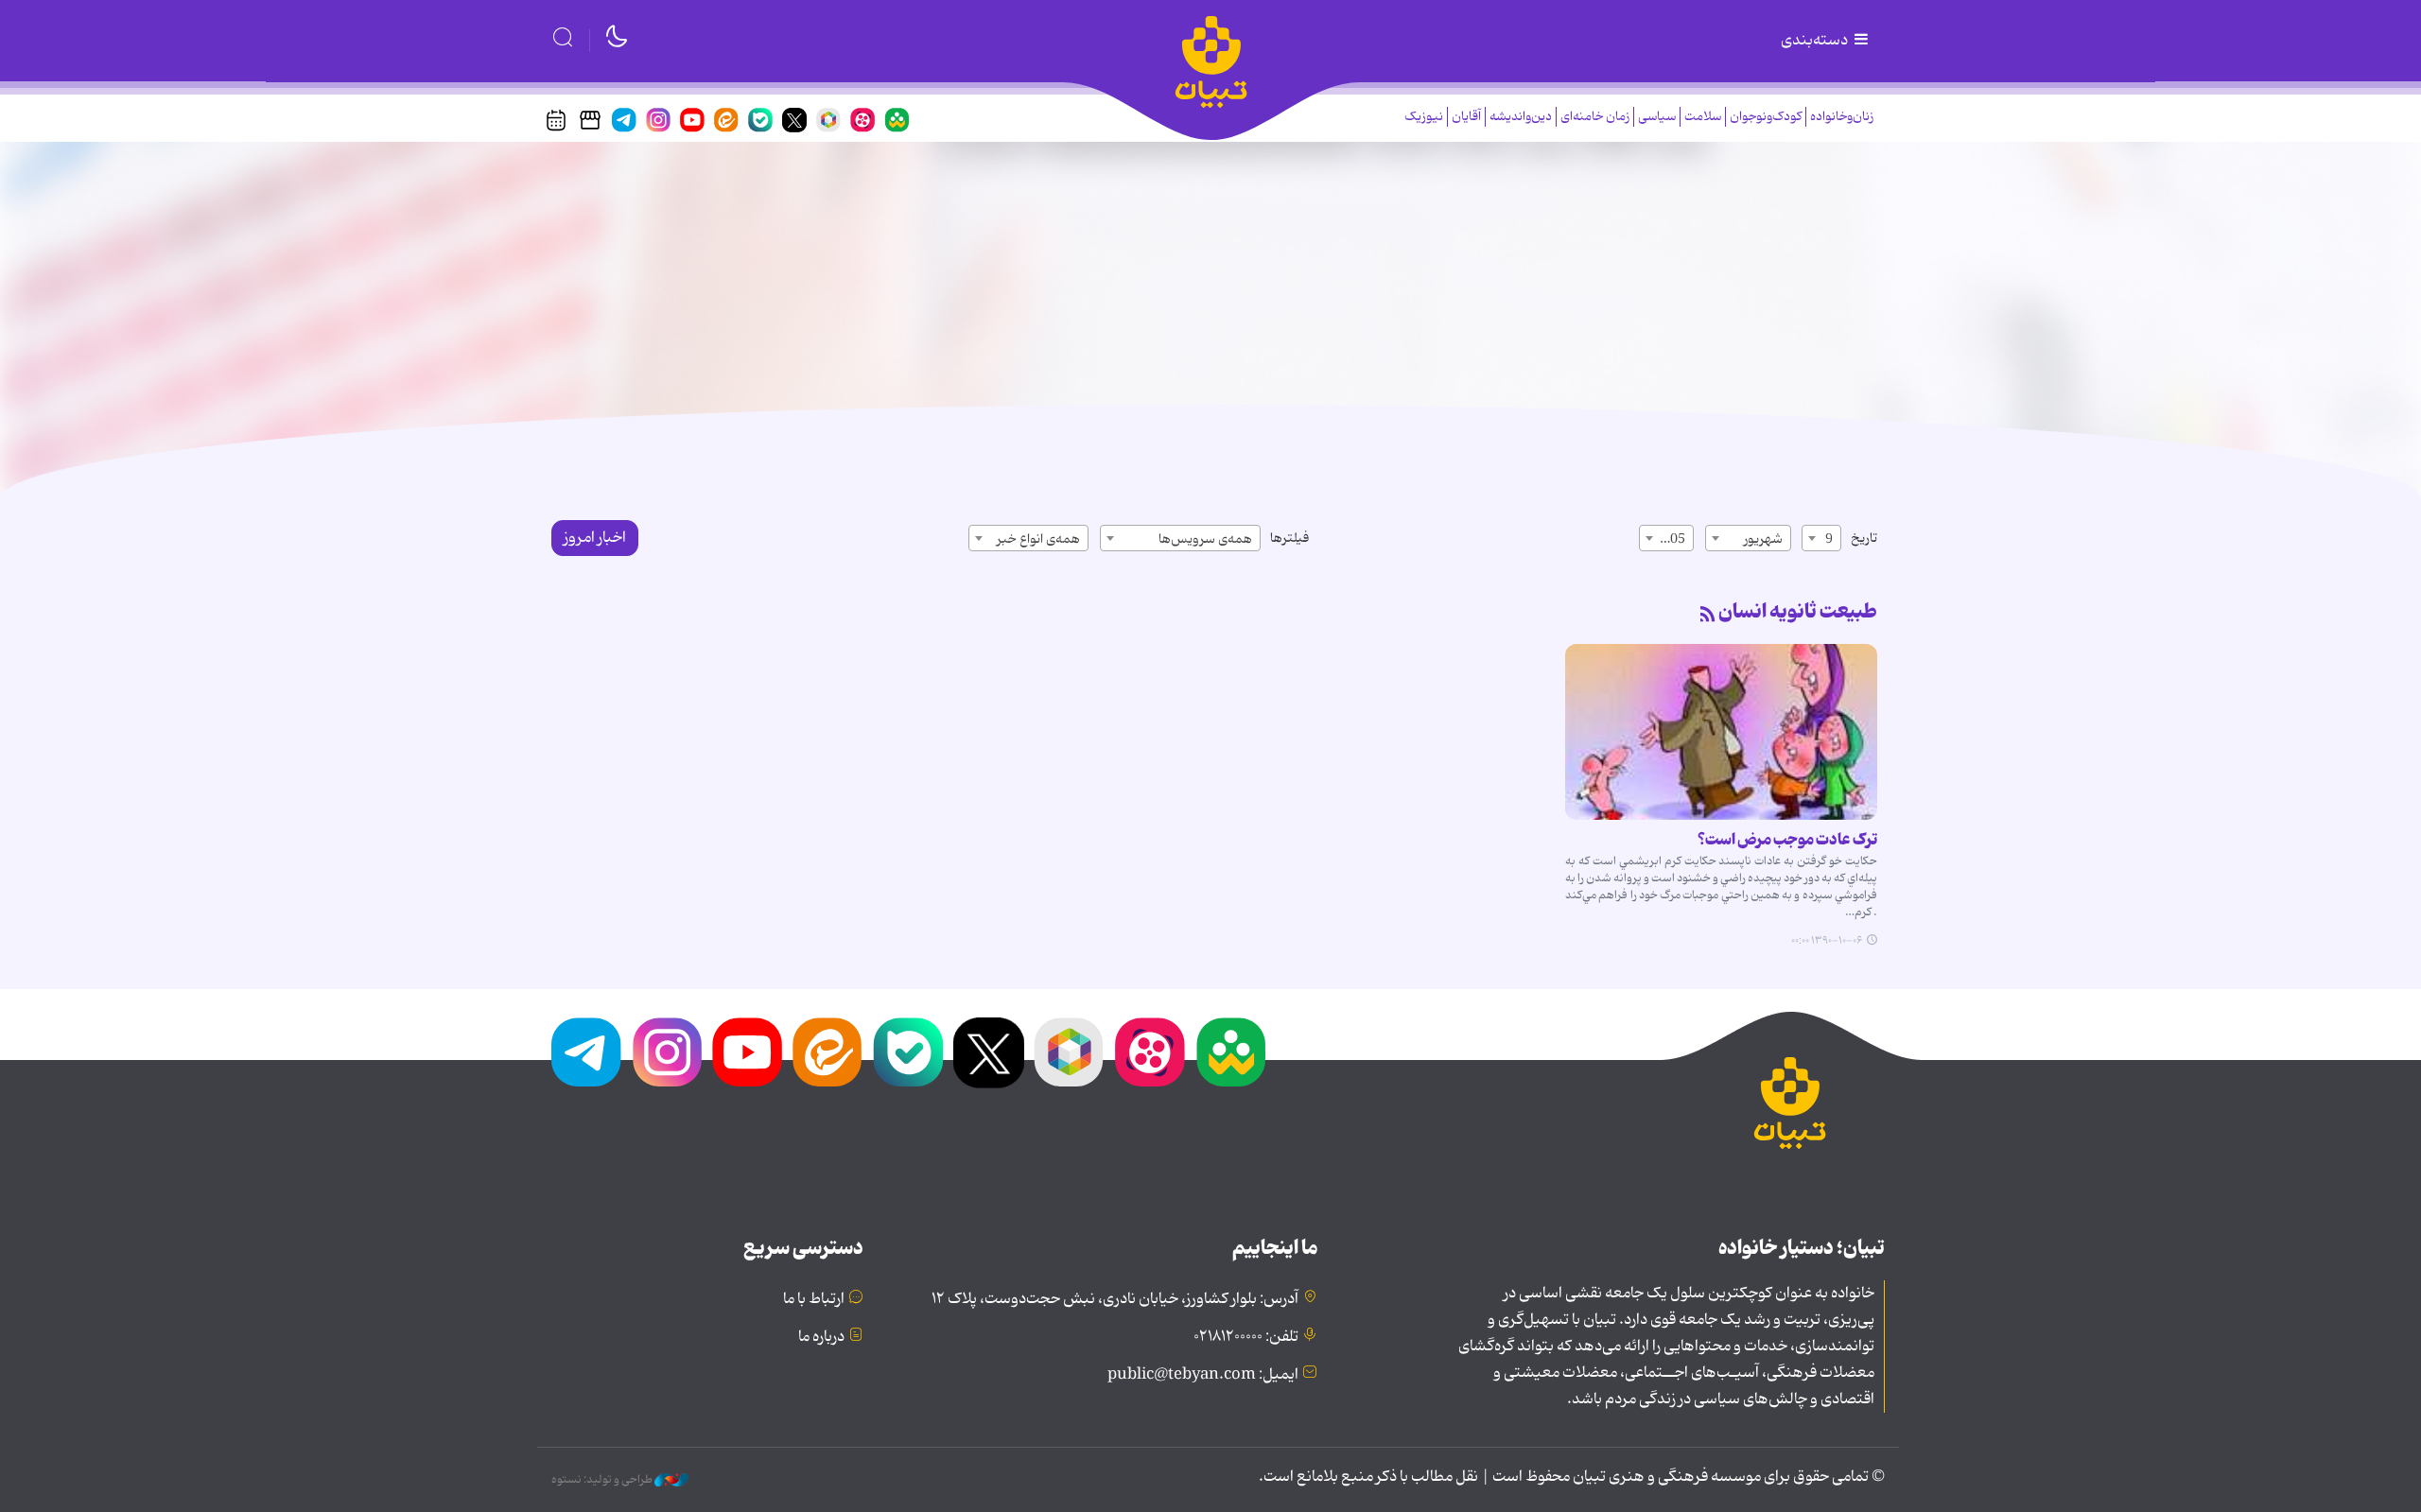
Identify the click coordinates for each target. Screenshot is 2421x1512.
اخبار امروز (595, 538)
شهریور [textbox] (1763, 539)
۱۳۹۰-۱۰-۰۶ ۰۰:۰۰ (1827, 941)
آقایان (1466, 117)
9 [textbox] (1829, 539)
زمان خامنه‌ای (1595, 117)
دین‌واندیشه (1521, 117)
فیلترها (1289, 538)
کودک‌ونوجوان (1766, 117)
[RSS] (1708, 616)
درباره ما (821, 1337)
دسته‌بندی (1816, 41)
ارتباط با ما (814, 1299)
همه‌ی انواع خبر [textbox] (1038, 539)
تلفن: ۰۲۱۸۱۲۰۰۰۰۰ (1246, 1337)
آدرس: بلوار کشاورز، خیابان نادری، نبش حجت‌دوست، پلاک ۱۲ (1115, 1299)
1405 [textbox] (1670, 539)
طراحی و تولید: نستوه (603, 1480)
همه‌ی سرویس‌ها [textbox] (1205, 539)
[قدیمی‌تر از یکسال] (1721, 732)
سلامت (1703, 117)
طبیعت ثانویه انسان (1798, 612)
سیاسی (1657, 117)
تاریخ (1864, 538)
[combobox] (1821, 538)
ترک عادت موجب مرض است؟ (1787, 840)
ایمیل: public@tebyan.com (1203, 1375)
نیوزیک (1424, 117)
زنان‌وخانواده (1842, 117)
